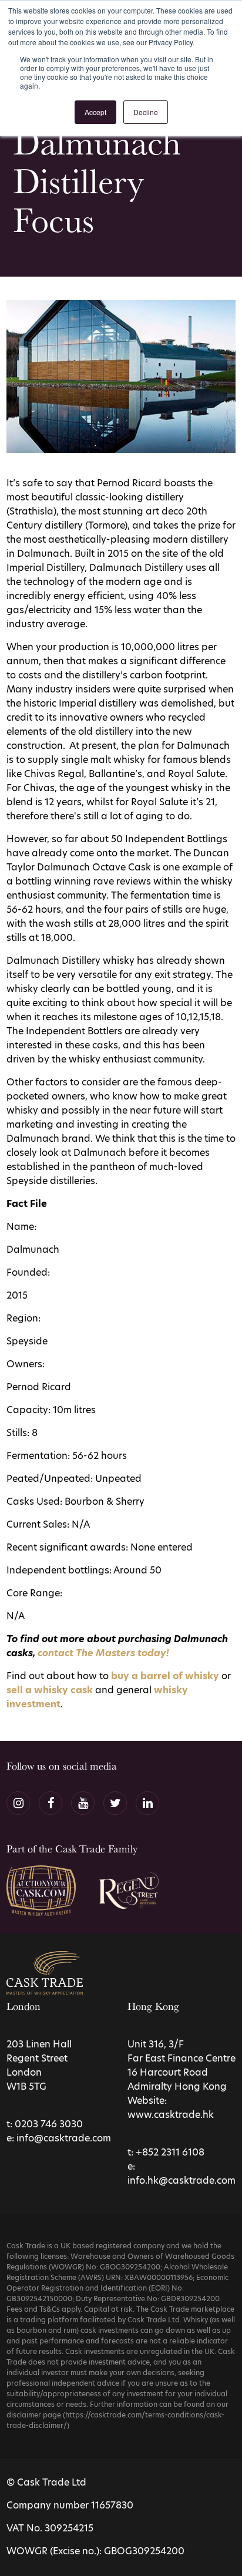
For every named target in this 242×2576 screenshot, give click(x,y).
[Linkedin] (147, 1803)
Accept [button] (95, 112)
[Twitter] (115, 1803)
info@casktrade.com (64, 2138)
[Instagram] (18, 1803)
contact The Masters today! (103, 1653)
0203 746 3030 (49, 2124)
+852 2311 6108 (170, 2152)
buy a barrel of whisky (165, 1676)
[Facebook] (51, 1803)
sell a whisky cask (50, 1690)
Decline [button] (146, 112)
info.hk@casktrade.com (181, 2180)
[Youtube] (83, 1803)
